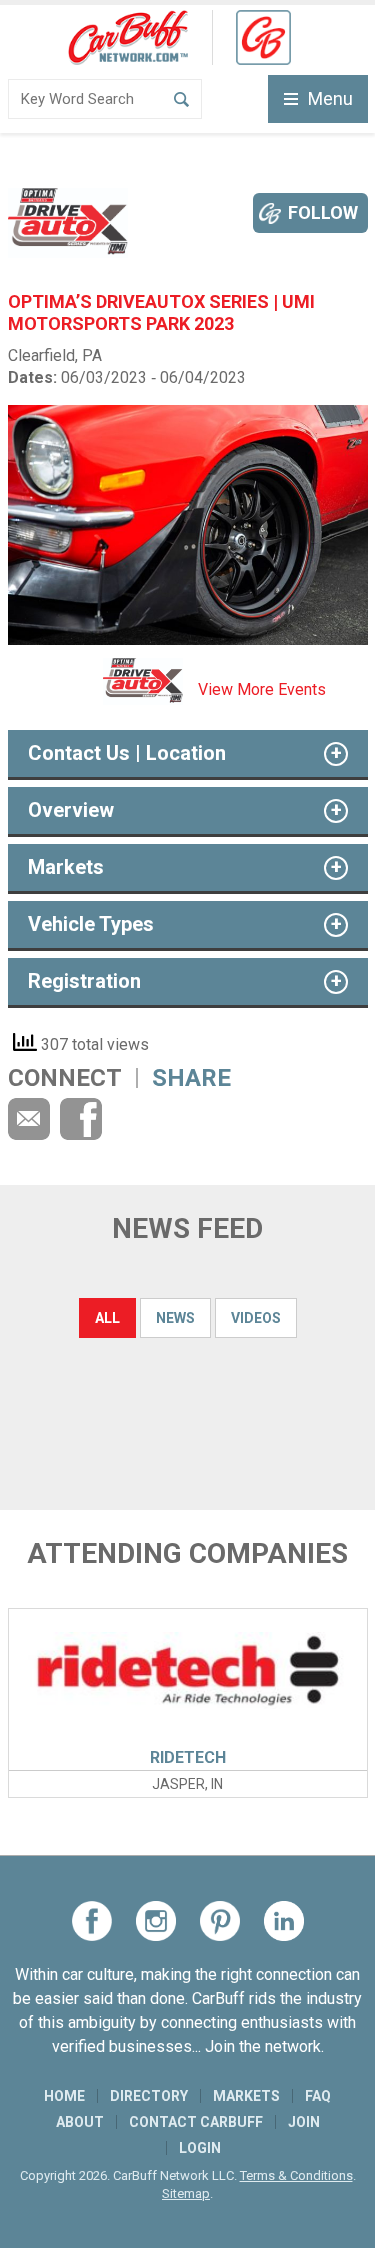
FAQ (318, 2096)
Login (200, 2148)
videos (256, 1318)
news (175, 1318)
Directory (149, 2096)
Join (304, 2122)
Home (64, 2096)
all (107, 1318)
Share (191, 1078)
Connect (65, 1078)
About (80, 2122)
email (29, 1119)
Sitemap (186, 2193)
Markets (246, 2096)
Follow (323, 212)
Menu (330, 98)
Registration (84, 981)
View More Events (262, 689)
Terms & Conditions (296, 2175)
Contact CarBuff (196, 2122)
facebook (81, 1119)
